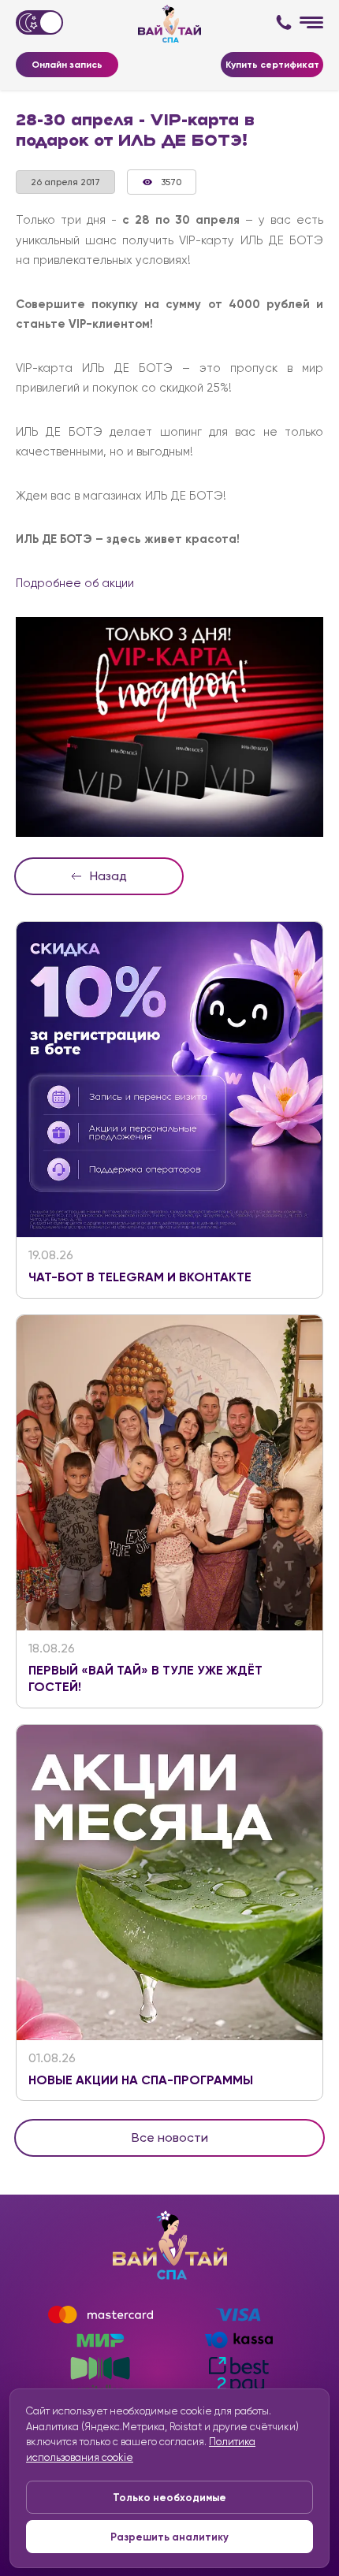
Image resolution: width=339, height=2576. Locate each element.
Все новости (170, 2137)
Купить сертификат (272, 65)
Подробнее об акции (75, 583)
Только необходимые (169, 2498)
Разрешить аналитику (169, 2537)
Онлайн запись (67, 65)
